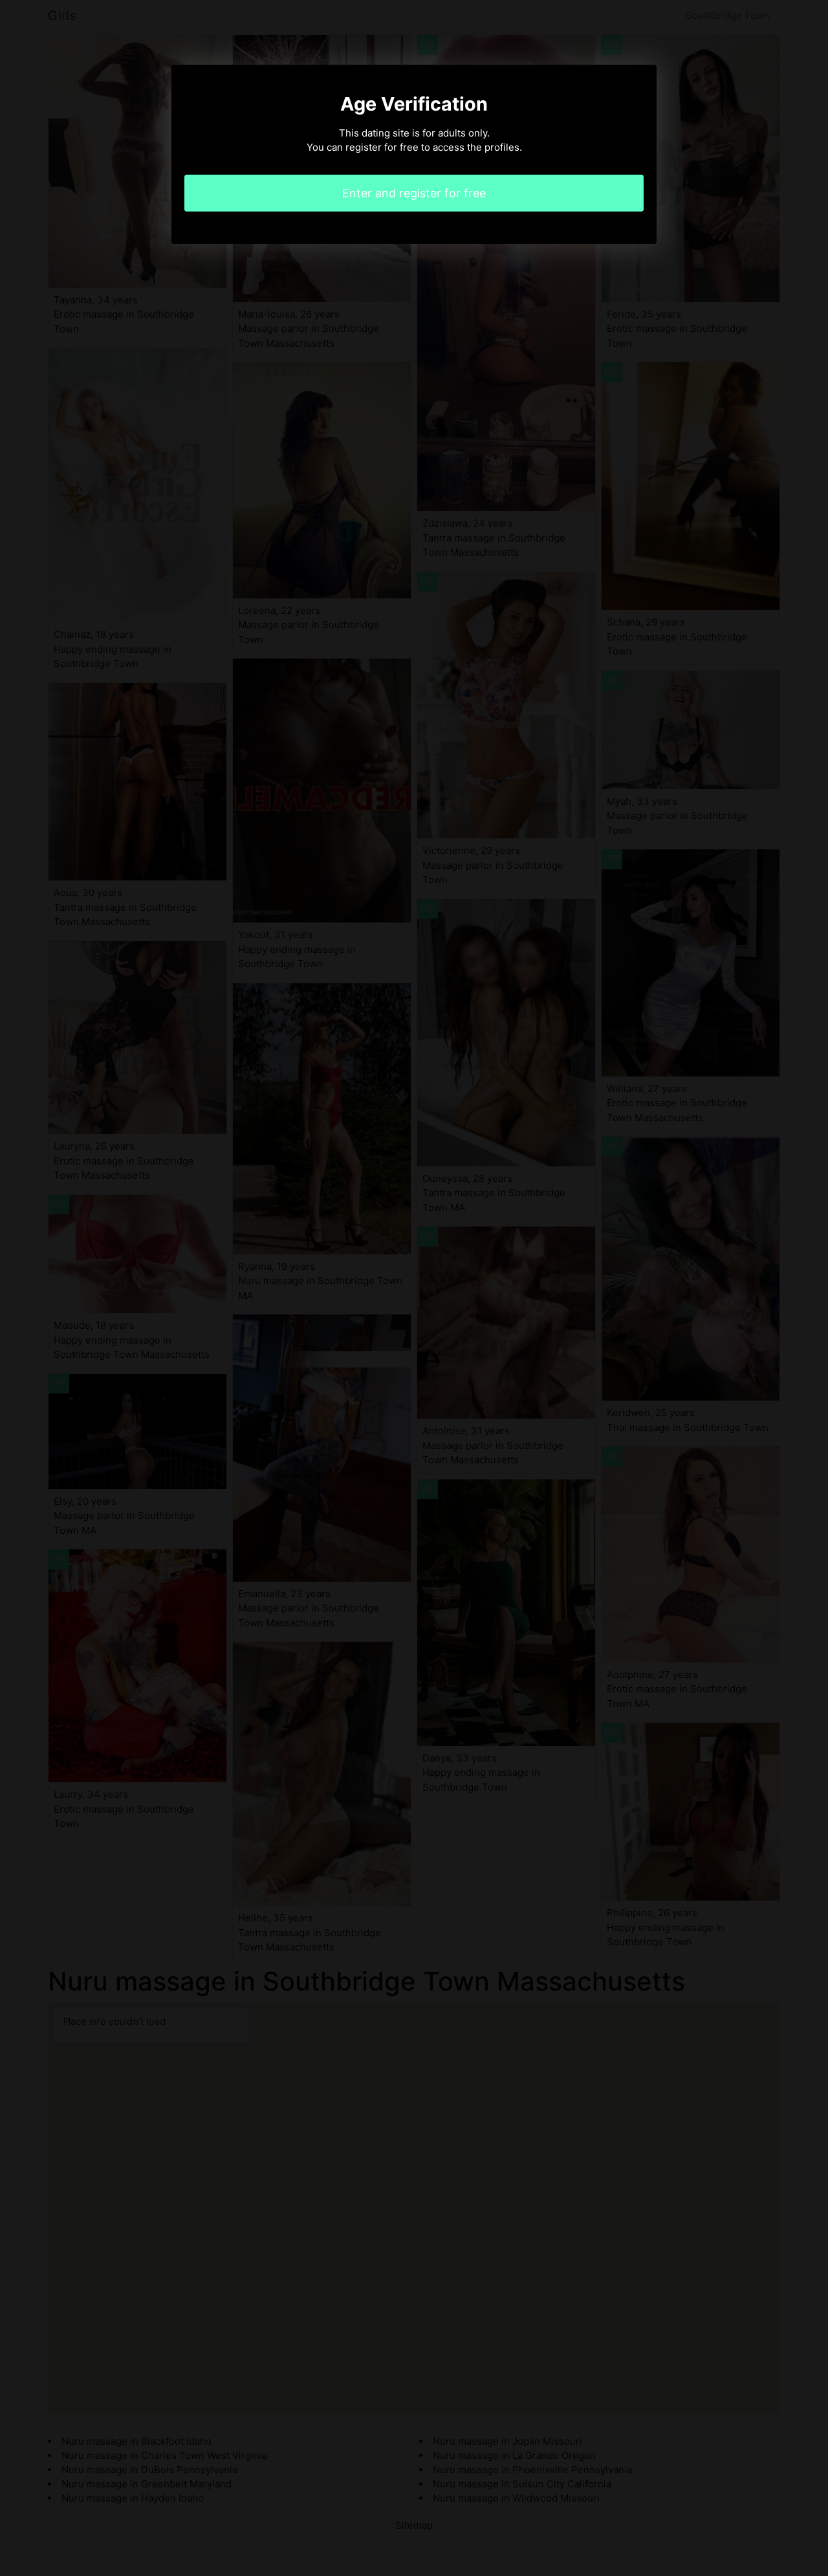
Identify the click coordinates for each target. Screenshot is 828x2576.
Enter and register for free (414, 193)
